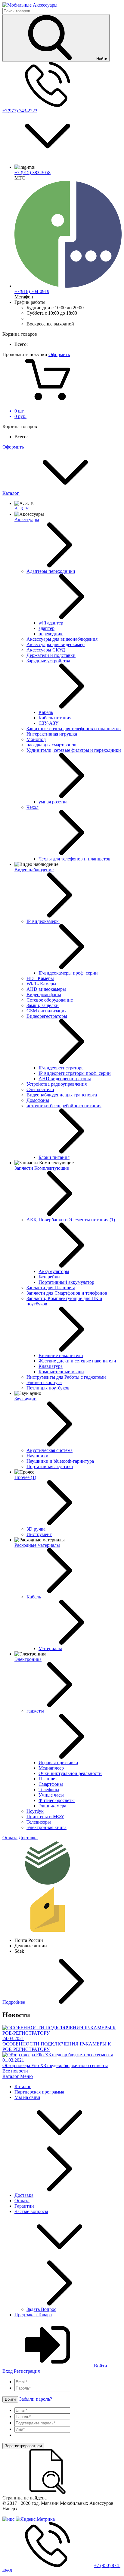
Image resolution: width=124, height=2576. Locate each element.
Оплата (10, 1838)
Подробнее (14, 2002)
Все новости (15, 2071)
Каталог (11, 493)
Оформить (59, 354)
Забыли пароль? (36, 2399)
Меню (26, 2076)
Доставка (28, 1838)
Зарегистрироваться (23, 2446)
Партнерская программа (39, 2092)
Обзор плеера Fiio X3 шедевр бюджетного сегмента (55, 2065)
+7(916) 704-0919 (32, 291)
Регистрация (27, 2371)
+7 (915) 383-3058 (33, 172)
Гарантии (24, 2206)
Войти (100, 2366)
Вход (8, 2371)
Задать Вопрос (41, 2309)
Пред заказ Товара (33, 2315)
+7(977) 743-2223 (20, 111)
